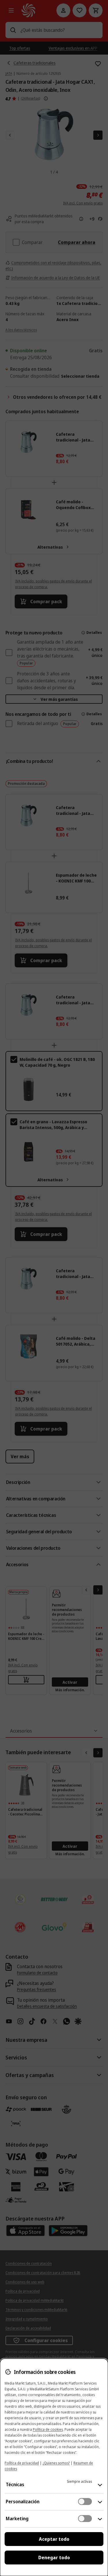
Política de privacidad (22, 2463)
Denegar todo (54, 2558)
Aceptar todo (54, 2539)
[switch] (85, 2502)
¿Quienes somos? (56, 2463)
